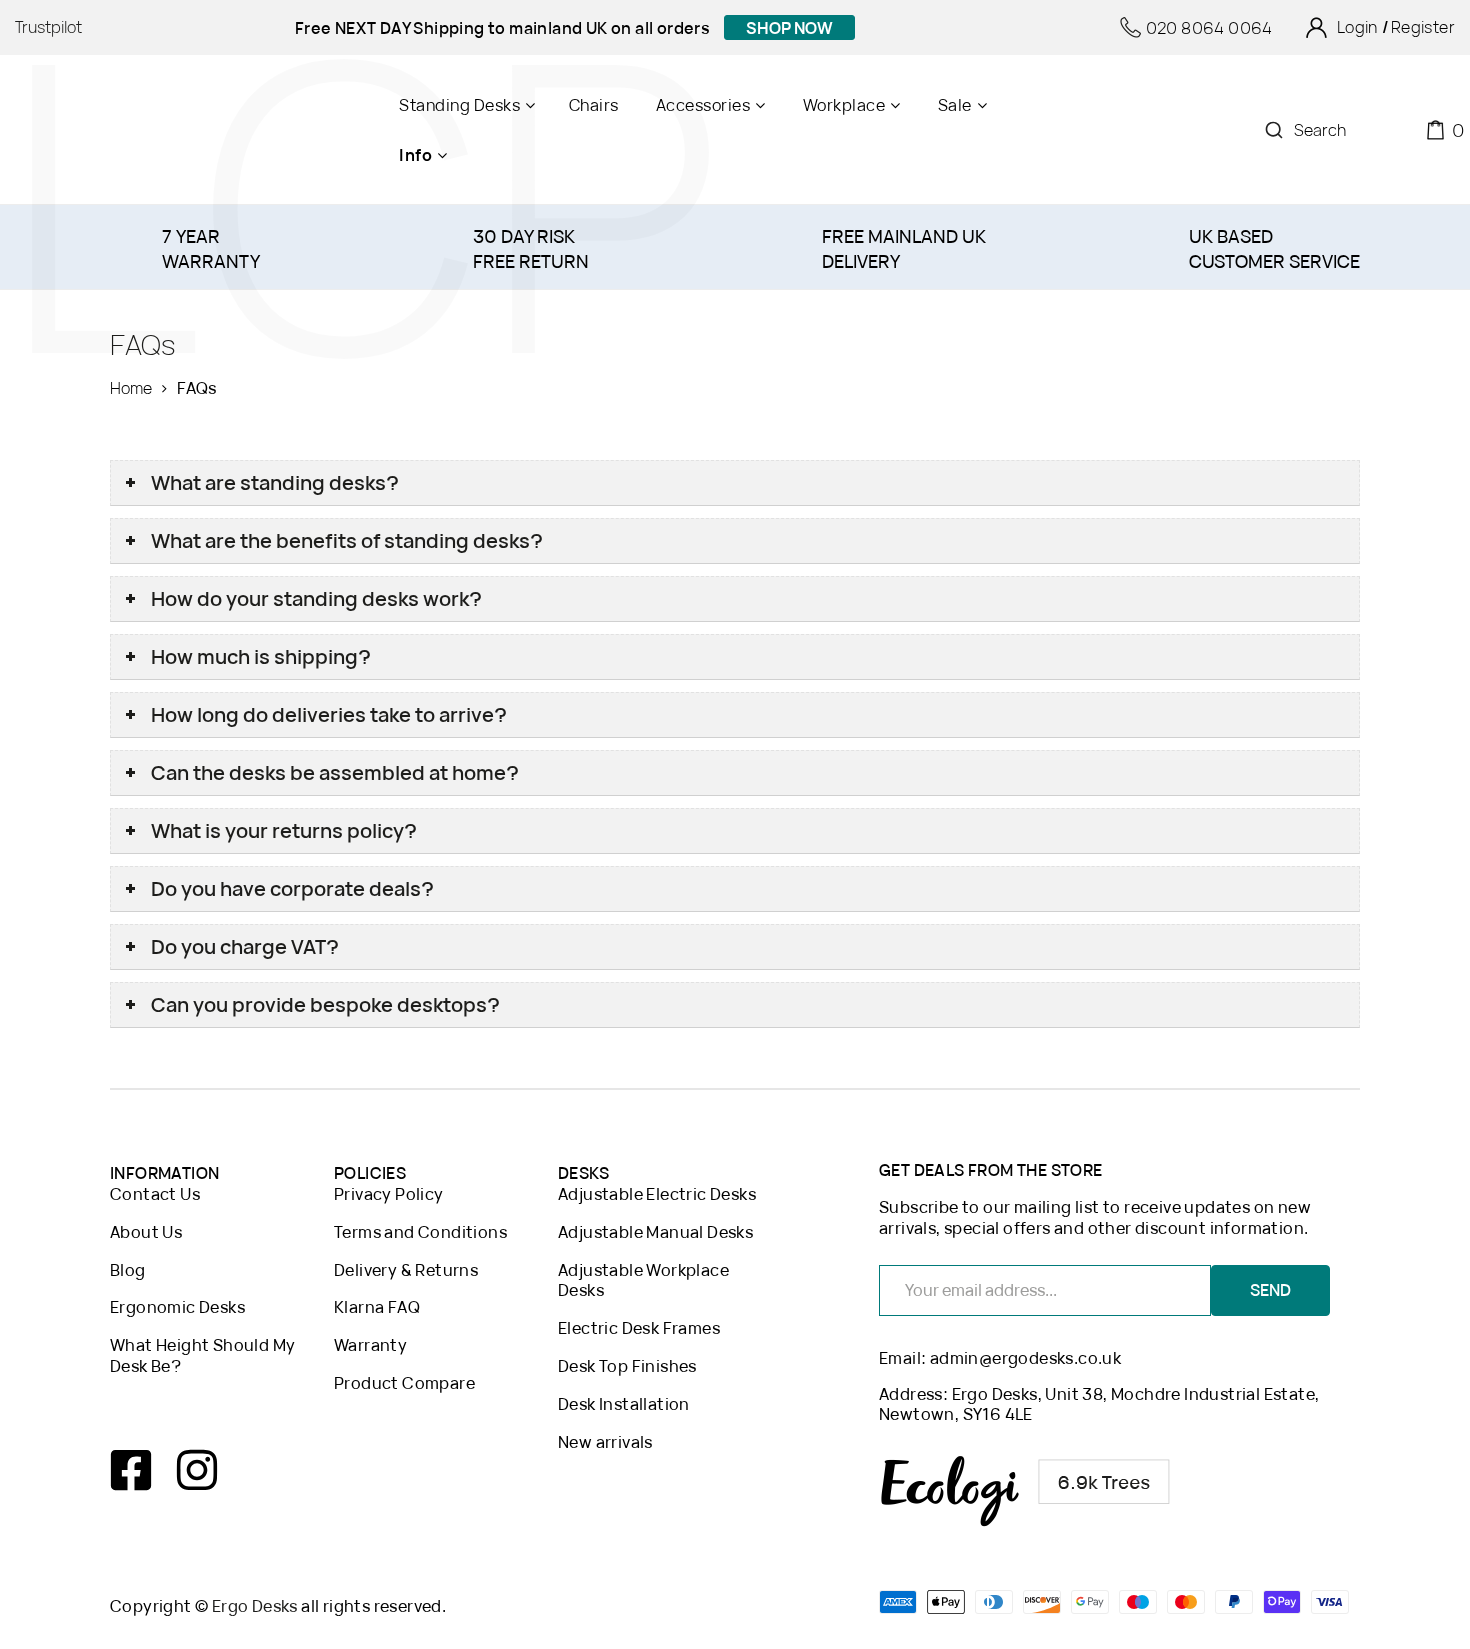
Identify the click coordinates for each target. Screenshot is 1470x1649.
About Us (146, 1232)
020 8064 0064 (1209, 28)
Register (1423, 27)
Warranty (370, 1345)
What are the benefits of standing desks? (347, 540)
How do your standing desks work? (316, 598)
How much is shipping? (261, 656)
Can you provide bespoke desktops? (325, 1004)
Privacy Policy (389, 1194)
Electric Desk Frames (639, 1328)
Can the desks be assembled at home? (335, 772)
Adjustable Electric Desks (657, 1194)
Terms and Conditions (420, 1232)
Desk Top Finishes (627, 1366)
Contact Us (155, 1194)
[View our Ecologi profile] (1025, 1491)
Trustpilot (48, 27)
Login (1357, 27)
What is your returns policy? (284, 830)
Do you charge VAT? (245, 946)
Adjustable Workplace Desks (643, 1281)
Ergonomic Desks (177, 1307)
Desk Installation (624, 1404)
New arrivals (605, 1442)
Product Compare (404, 1383)
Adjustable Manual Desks (655, 1232)
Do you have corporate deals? (292, 888)
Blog (128, 1270)
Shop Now (789, 28)
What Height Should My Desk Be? (202, 1356)
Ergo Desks (255, 1606)
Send (1270, 1290)
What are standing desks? (275, 482)
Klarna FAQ (377, 1307)
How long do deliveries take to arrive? (329, 714)
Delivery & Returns (406, 1270)
